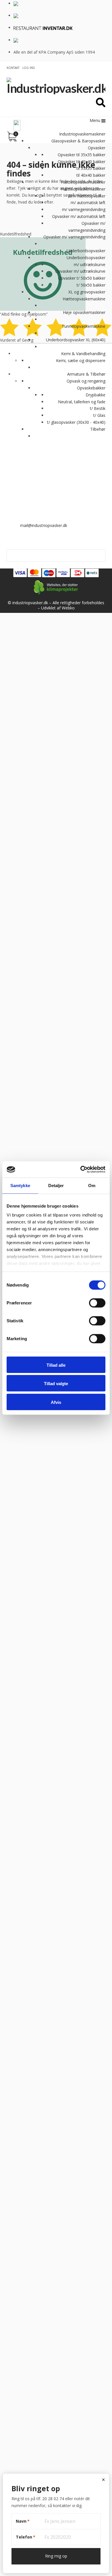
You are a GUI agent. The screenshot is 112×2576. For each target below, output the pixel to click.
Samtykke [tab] (20, 1185)
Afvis (56, 1402)
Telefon (26, 2537)
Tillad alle (56, 1365)
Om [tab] (92, 1185)
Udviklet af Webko (58, 608)
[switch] (97, 1303)
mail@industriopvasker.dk (44, 525)
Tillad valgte (56, 1384)
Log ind (29, 68)
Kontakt (13, 68)
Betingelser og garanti (27, 553)
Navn (23, 2521)
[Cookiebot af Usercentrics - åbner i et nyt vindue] (81, 1170)
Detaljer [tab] (56, 1185)
